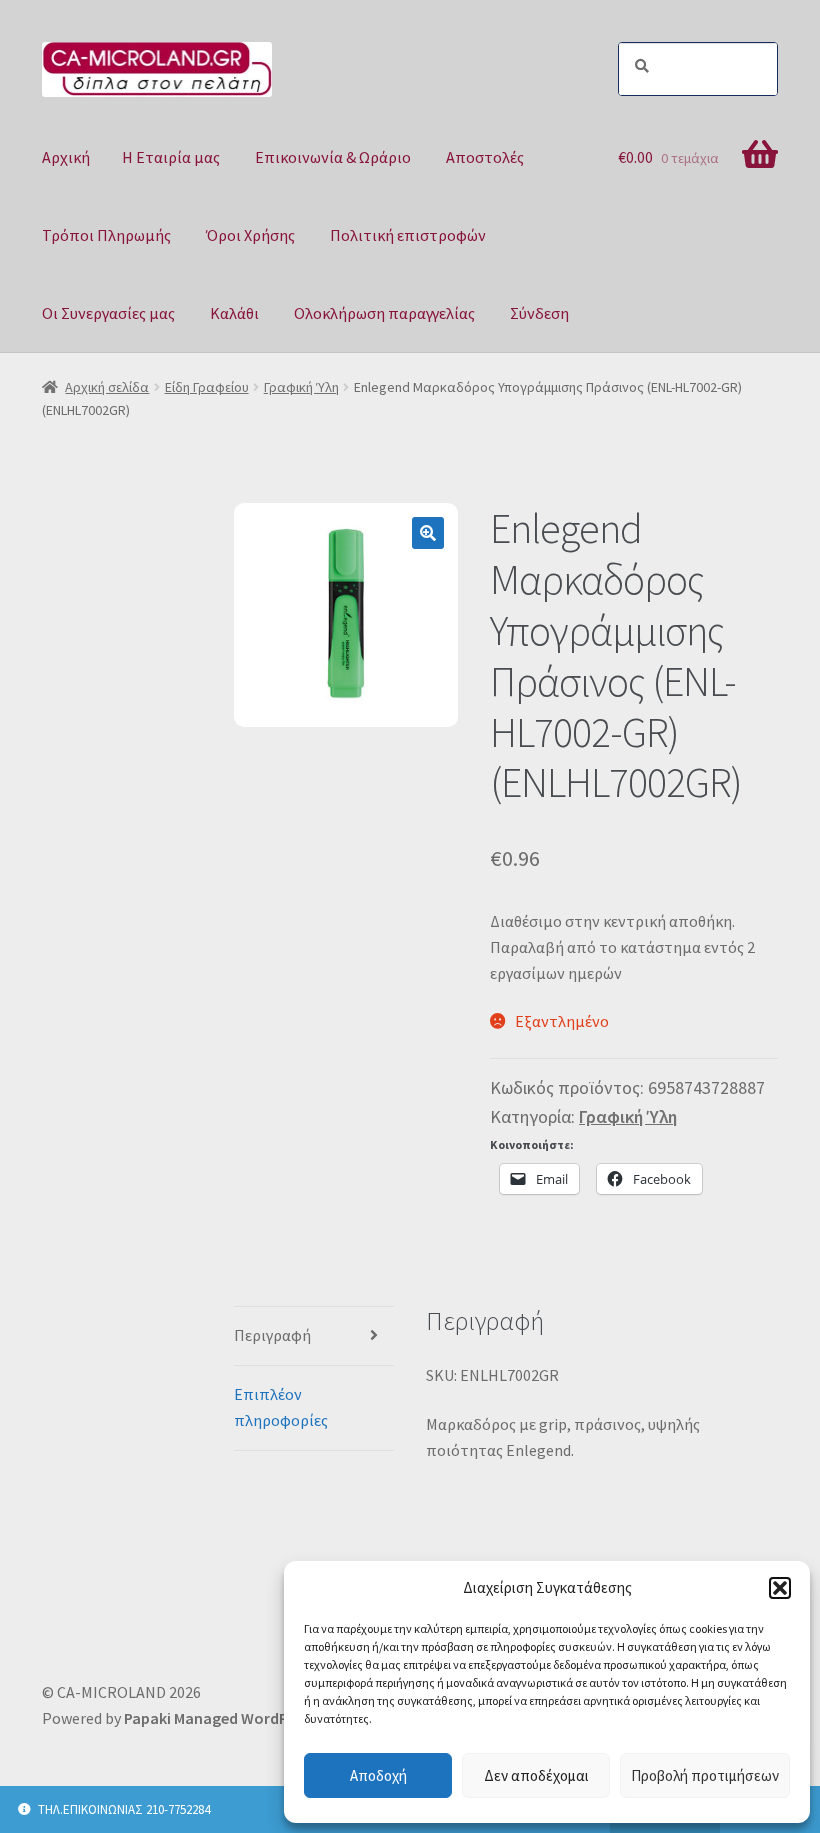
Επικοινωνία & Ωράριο (333, 157)
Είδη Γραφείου (207, 387)
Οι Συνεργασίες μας (108, 313)
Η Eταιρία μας (171, 157)
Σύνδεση (539, 313)
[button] (780, 1588)
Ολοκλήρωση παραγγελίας (384, 313)
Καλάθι (234, 313)
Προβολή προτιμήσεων (705, 1775)
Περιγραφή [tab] (272, 1335)
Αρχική (66, 157)
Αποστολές (485, 157)
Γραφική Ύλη (301, 387)
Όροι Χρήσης (250, 235)
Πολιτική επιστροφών (408, 235)
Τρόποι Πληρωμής (106, 235)
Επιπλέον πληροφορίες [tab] (281, 1407)
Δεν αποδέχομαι (536, 1775)
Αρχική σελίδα (107, 387)
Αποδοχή (378, 1775)
